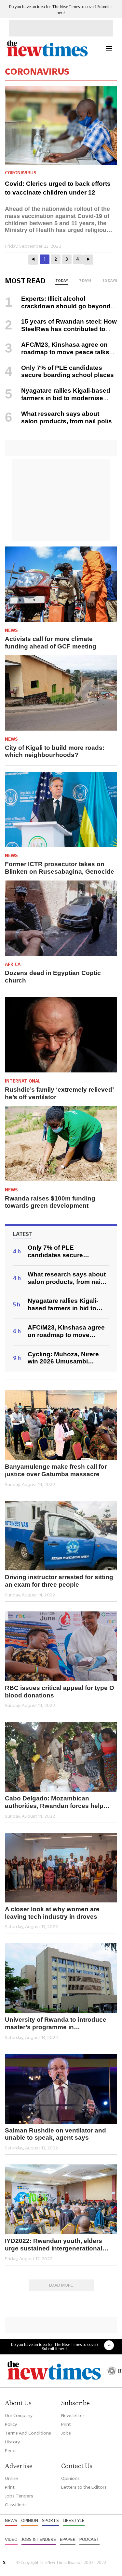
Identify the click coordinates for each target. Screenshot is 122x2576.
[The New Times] (47, 56)
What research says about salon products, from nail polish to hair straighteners (60, 421)
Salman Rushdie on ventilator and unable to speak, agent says (55, 2134)
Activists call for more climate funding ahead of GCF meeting (51, 643)
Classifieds (16, 2505)
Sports (50, 2520)
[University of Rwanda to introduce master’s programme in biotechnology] (61, 1978)
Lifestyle (74, 2520)
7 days (85, 281)
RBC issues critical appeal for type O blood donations (60, 1692)
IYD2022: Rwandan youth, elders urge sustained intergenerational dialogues (54, 2245)
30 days (110, 281)
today (62, 281)
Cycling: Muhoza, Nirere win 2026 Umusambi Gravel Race (63, 1358)
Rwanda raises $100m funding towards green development (50, 1202)
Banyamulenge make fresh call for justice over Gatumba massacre (56, 1470)
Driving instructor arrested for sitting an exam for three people (59, 1581)
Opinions (70, 2478)
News (11, 630)
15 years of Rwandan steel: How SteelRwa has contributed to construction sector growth (61, 329)
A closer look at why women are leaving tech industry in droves (52, 1913)
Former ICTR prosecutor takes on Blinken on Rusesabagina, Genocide (60, 868)
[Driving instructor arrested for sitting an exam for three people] (61, 1536)
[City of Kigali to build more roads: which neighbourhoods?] (61, 693)
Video (11, 2539)
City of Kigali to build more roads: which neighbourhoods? (55, 751)
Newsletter (73, 2415)
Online (11, 2478)
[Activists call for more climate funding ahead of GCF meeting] (61, 584)
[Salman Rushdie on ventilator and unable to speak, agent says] (61, 2089)
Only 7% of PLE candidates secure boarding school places (68, 371)
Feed (10, 2451)
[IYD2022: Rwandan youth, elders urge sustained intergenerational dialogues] (61, 2199)
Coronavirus (20, 173)
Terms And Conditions (28, 2433)
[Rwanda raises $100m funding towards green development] (61, 1143)
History (12, 2442)
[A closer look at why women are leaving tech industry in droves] (61, 1868)
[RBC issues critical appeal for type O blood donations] (61, 1646)
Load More (61, 2285)
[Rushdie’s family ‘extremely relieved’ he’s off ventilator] (61, 1035)
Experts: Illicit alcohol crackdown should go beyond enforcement (58, 306)
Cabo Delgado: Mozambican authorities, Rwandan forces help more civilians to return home (54, 1802)
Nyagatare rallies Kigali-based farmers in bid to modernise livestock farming (58, 398)
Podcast (89, 2539)
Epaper (68, 2539)
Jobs (66, 2433)
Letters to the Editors (84, 2487)
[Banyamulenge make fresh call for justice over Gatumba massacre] (61, 1425)
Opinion (30, 2520)
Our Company (19, 2415)
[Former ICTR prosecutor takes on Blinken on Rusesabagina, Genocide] (61, 809)
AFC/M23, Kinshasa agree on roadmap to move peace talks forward (57, 352)
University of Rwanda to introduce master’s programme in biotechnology (56, 2024)
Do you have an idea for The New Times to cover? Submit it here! (55, 2347)
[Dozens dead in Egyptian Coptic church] (61, 918)
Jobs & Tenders (39, 2539)
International (23, 1081)
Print (66, 2424)
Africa (13, 964)
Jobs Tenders (19, 2496)
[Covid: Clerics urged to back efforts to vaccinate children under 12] (63, 126)
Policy (11, 2424)
